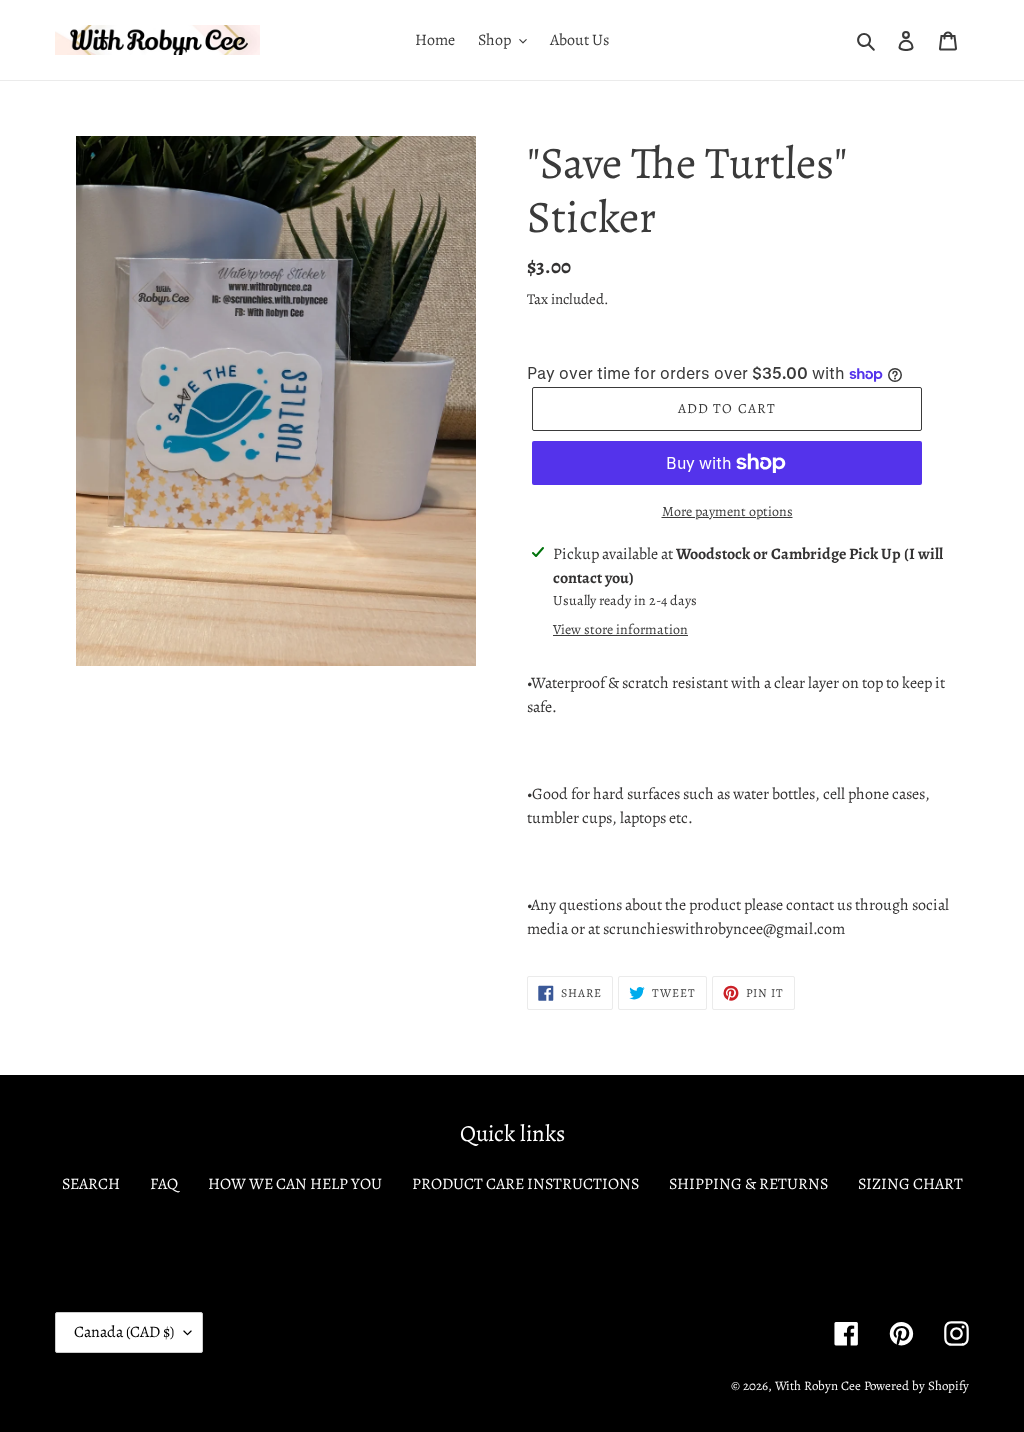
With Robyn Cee (818, 1385)
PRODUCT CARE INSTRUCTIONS (525, 1184)
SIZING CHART (910, 1184)
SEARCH (91, 1184)
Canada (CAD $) (124, 1332)
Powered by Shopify (916, 1385)
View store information (620, 629)
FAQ (164, 1184)
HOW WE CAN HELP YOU (295, 1184)
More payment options (727, 511)
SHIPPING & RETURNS (748, 1184)
